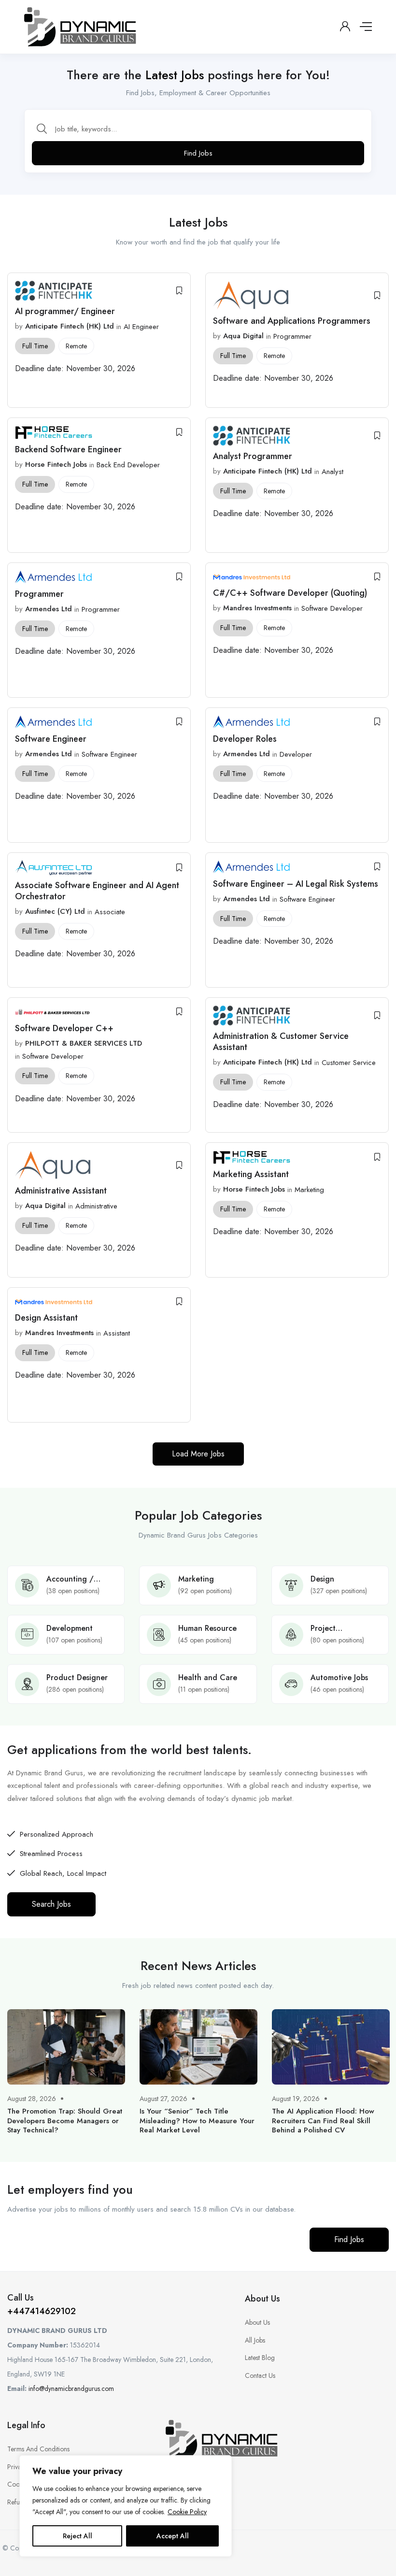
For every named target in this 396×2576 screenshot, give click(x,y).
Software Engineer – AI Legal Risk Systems (296, 884)
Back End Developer (128, 465)
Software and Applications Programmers (292, 321)
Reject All (78, 2536)
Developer (296, 754)
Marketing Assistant (251, 1174)
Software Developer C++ (64, 1028)
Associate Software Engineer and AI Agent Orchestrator (97, 891)
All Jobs (255, 2340)
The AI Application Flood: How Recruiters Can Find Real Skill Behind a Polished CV (323, 2121)
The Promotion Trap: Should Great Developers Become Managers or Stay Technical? (65, 2121)
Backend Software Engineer (68, 449)
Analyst (332, 472)
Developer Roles (245, 739)
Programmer (292, 336)
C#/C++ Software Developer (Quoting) (290, 593)
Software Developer (332, 608)
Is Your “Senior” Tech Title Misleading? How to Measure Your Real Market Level (197, 2121)
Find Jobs (198, 153)
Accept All (173, 2536)
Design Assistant (48, 1318)
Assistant (117, 1333)
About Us (257, 2322)
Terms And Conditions (38, 2449)
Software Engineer (51, 739)
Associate (110, 912)
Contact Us (260, 2375)
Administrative (96, 1206)
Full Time (35, 346)
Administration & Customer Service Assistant (281, 1042)
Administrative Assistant (61, 1191)
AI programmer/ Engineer (65, 311)
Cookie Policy (187, 2512)
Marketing (309, 1190)
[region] (126, 2506)
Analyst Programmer (253, 456)
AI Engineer (141, 327)
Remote (76, 346)
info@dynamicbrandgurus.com (71, 2389)
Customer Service (349, 1063)
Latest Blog (260, 2358)
